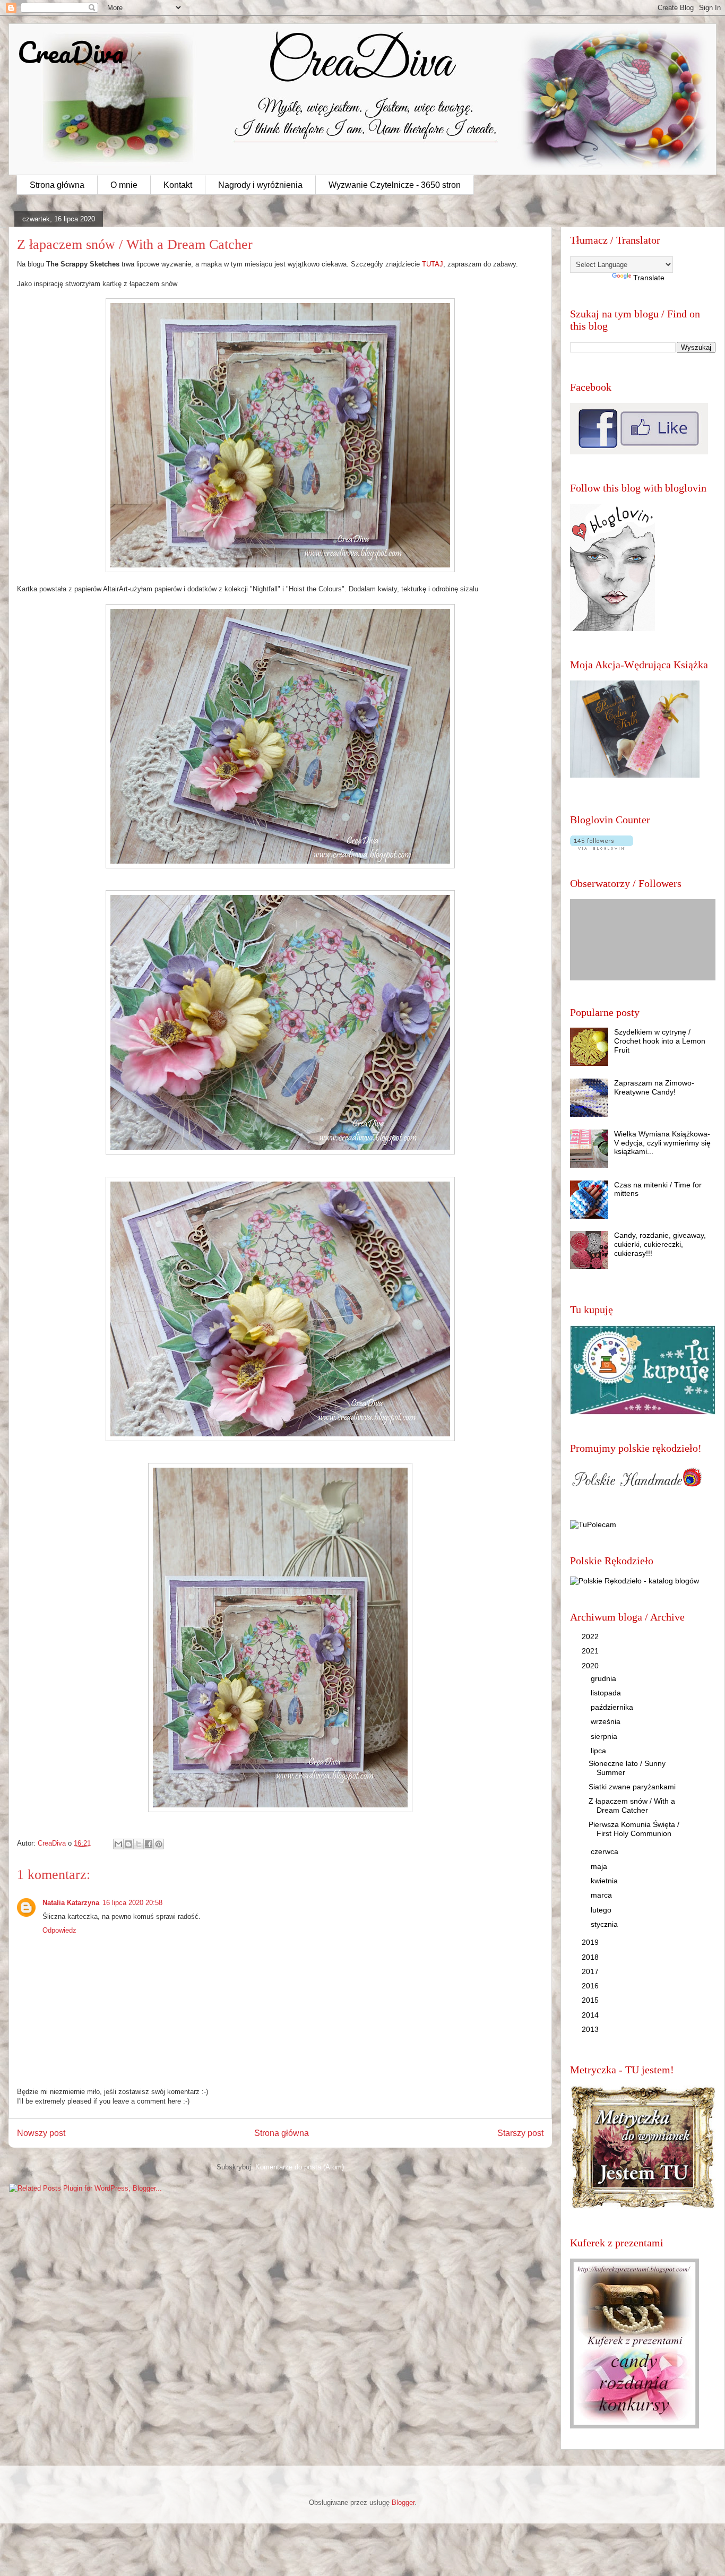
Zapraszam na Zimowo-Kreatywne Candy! (654, 1087)
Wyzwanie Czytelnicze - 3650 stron (395, 185)
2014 (591, 2015)
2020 (591, 1666)
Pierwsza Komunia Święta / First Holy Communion (634, 1829)
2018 (591, 1957)
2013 (591, 2029)
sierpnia (605, 1736)
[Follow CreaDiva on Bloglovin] (612, 628)
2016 (591, 1986)
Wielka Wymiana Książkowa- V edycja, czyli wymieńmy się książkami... (662, 1143)
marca (602, 1895)
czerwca (606, 1851)
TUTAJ (433, 264)
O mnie (124, 185)
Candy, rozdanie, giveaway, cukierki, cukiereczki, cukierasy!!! (660, 1244)
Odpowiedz (59, 1930)
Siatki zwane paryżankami (632, 1787)
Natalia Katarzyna (71, 1903)
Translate (649, 278)
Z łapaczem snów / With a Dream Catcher (632, 1806)
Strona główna (57, 185)
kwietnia (605, 1881)
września (607, 1721)
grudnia (605, 1678)
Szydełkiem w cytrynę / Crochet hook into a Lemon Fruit (660, 1041)
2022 (591, 1636)
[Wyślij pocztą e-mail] (118, 1844)
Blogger (403, 2502)
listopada (607, 1693)
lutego (602, 1910)
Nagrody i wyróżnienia (260, 185)
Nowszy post (41, 2133)
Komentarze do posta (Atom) (300, 2167)
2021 (591, 1651)
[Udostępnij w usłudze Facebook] (149, 1844)
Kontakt (178, 185)
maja (600, 1866)
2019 (591, 1942)
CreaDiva (71, 52)
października (613, 1707)
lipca (599, 1751)
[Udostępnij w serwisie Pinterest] (159, 1844)
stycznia (605, 1924)
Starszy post (520, 2133)
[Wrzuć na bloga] (128, 1844)
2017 (591, 1971)
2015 (591, 2000)
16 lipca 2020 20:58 (132, 1903)
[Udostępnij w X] (139, 1844)
